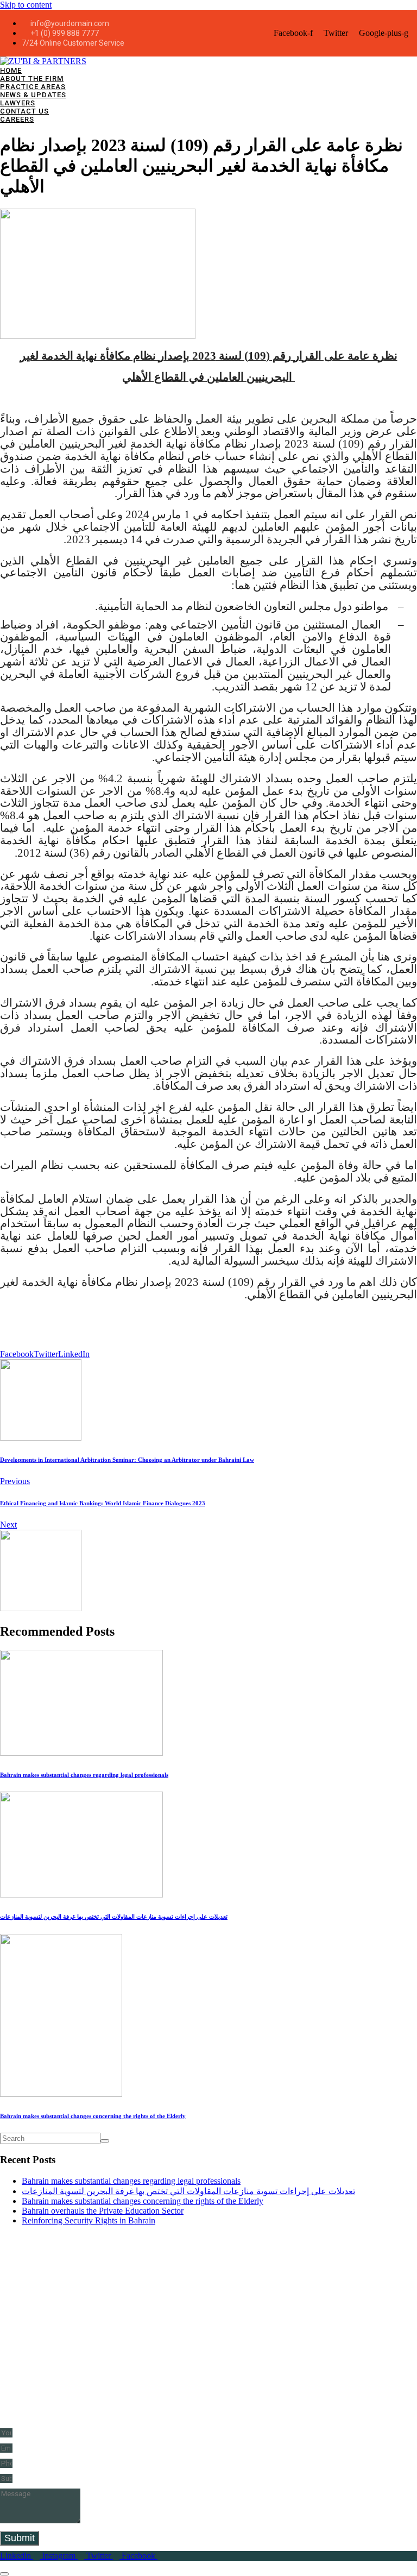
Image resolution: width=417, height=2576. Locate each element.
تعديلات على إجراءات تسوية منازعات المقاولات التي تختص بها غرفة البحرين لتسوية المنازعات (188, 2191)
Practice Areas (33, 87)
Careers (17, 119)
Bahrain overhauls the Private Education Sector (103, 2211)
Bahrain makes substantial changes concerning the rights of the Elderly (143, 2201)
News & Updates (33, 95)
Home (11, 70)
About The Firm (32, 78)
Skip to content (26, 5)
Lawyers (18, 103)
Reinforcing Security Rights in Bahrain (89, 2220)
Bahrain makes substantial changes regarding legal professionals (131, 2181)
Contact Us (24, 111)
